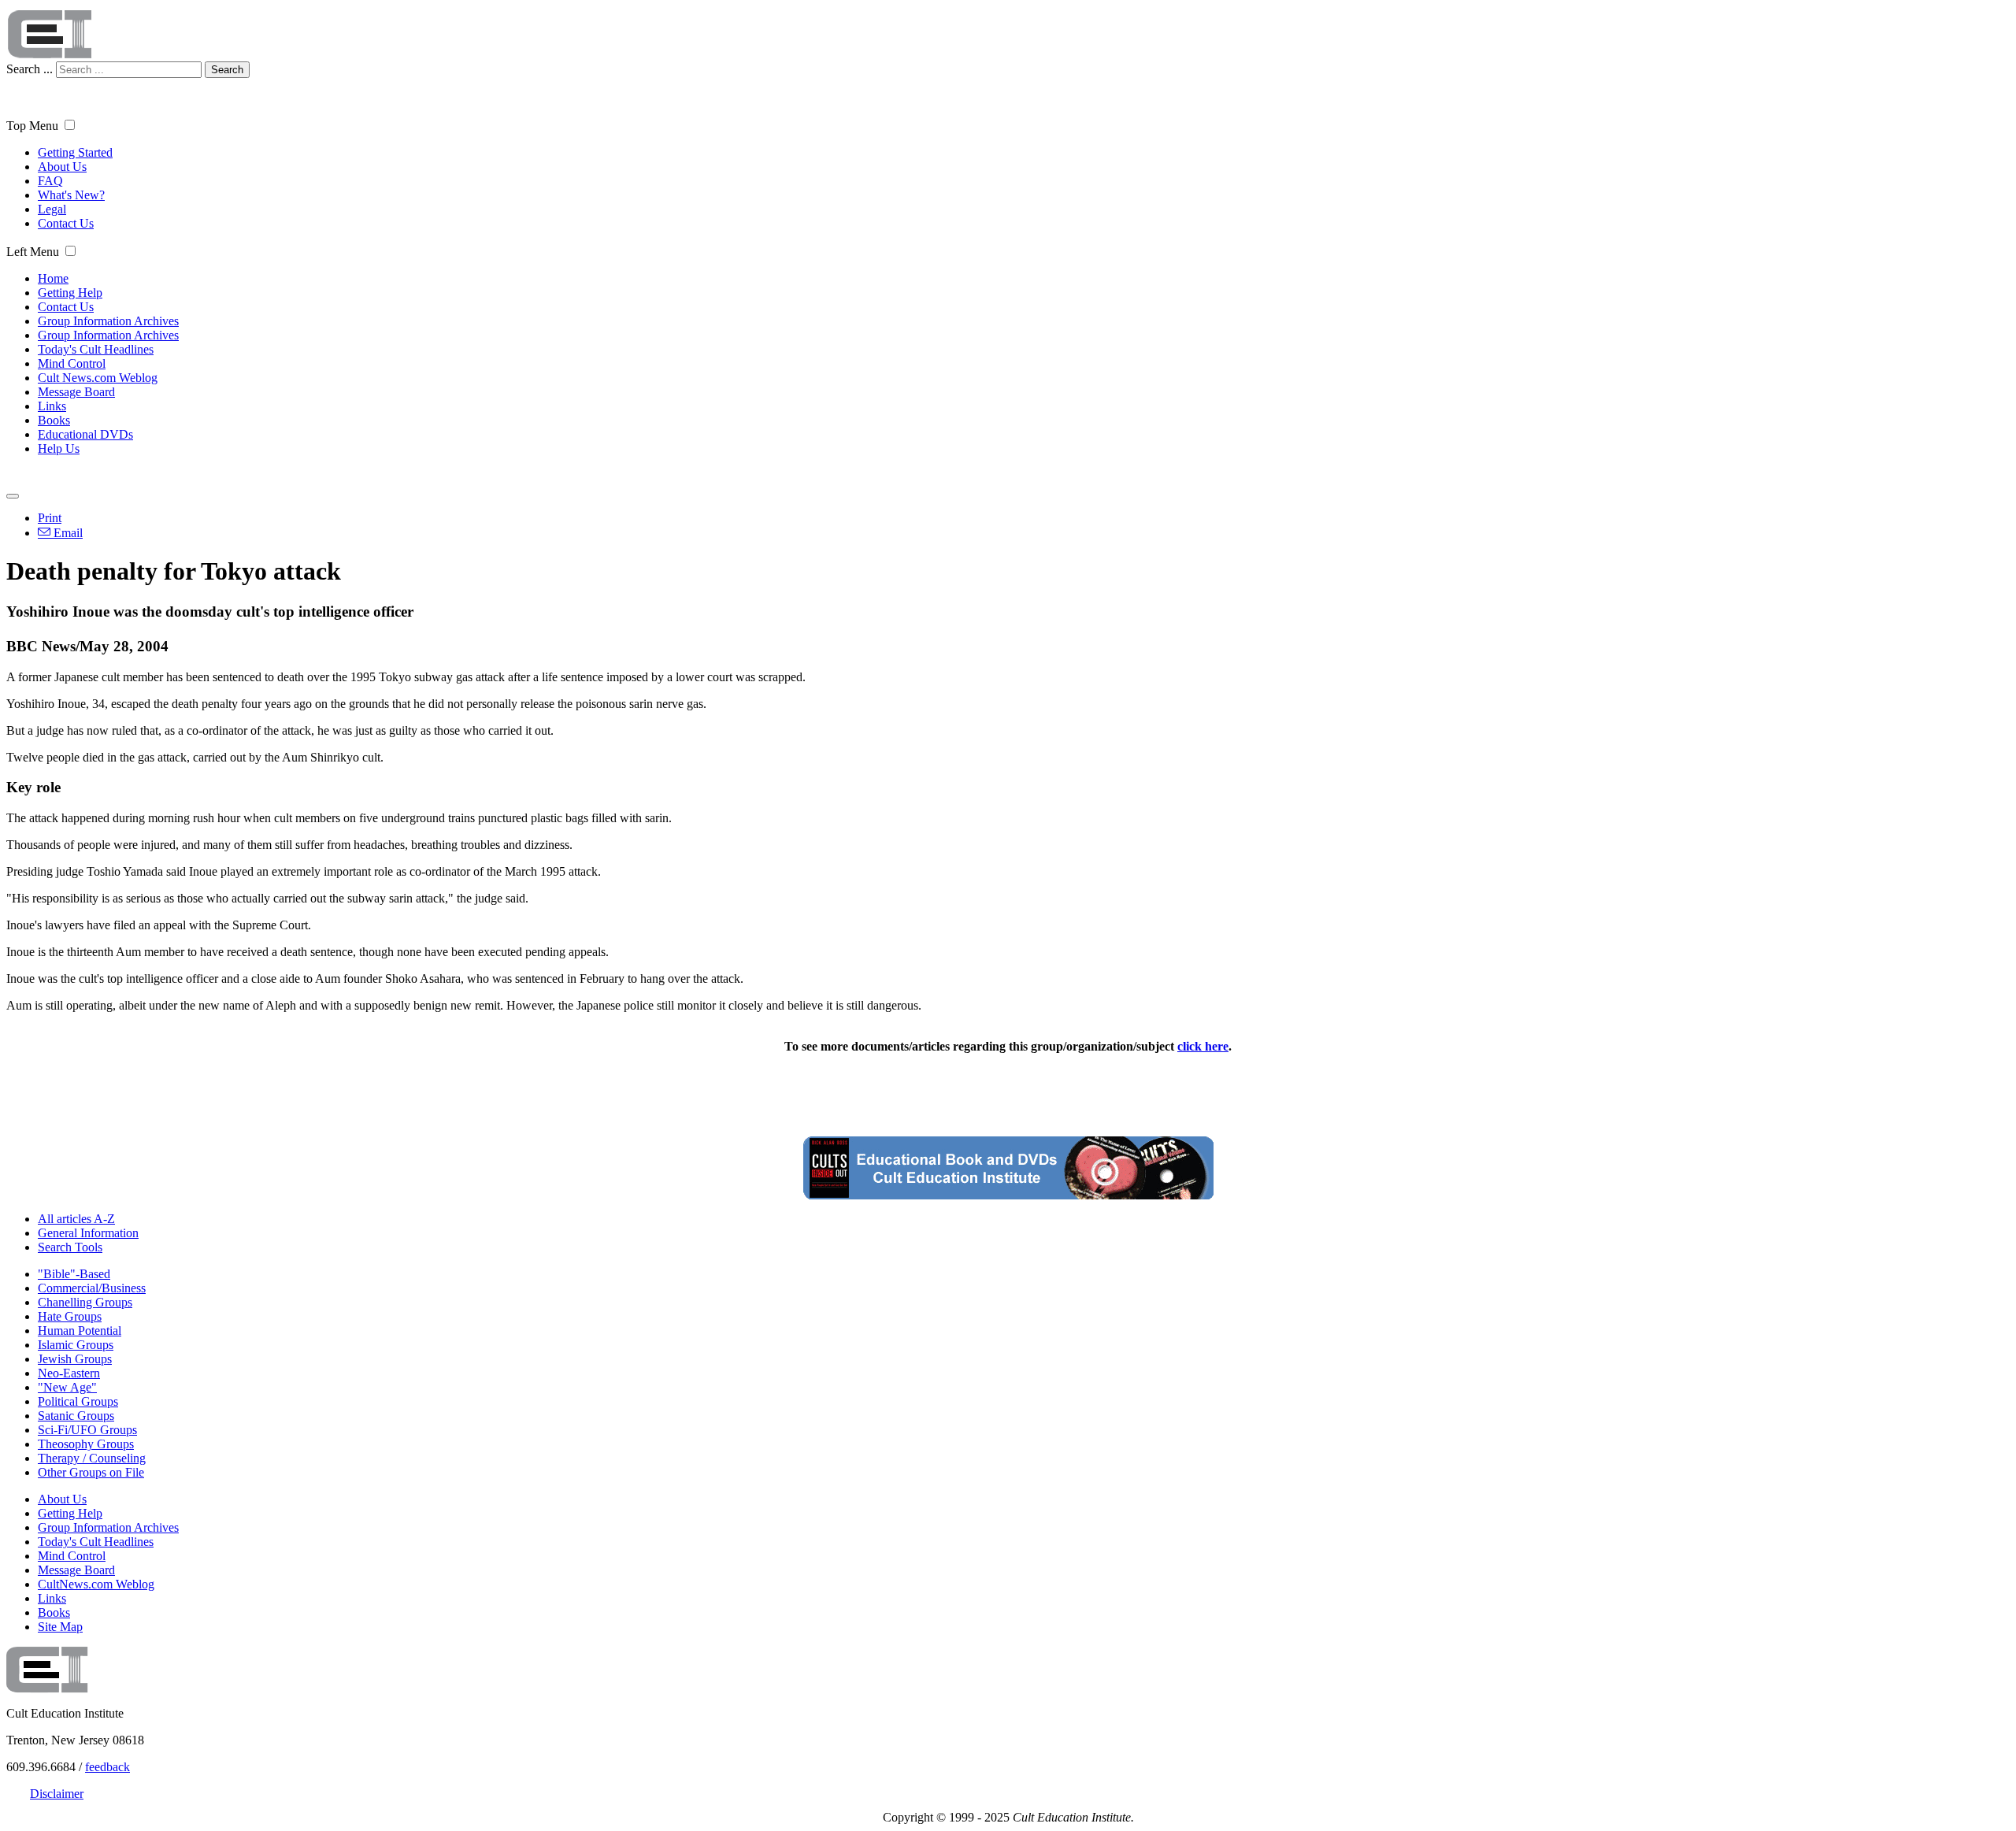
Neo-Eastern (69, 1373)
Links (52, 406)
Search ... (30, 69)
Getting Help (70, 293)
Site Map (60, 1627)
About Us (62, 167)
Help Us (59, 448)
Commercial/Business (92, 1288)
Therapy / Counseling (92, 1458)
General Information (88, 1233)
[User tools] (13, 496)
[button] (70, 125)
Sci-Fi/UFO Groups (87, 1430)
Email (67, 533)
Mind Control (72, 363)
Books (54, 420)
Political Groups (78, 1401)
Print (50, 518)
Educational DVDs (85, 434)
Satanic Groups (76, 1416)
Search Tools (70, 1247)
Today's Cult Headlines (96, 349)
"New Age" (67, 1387)
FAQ (50, 181)
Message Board (76, 392)
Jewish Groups (75, 1359)
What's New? (71, 195)
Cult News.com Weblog (98, 378)
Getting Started (75, 152)
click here (1203, 1046)
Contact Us (66, 223)
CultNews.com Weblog (96, 1584)
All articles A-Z (76, 1219)
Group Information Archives (108, 321)
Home (53, 278)
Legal (52, 209)
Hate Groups (70, 1316)
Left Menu (33, 252)
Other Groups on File (91, 1472)
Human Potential (80, 1331)
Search (227, 70)
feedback (107, 1767)
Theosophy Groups (86, 1444)
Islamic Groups (76, 1345)
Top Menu (32, 126)
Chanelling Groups (85, 1302)
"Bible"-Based (74, 1274)
